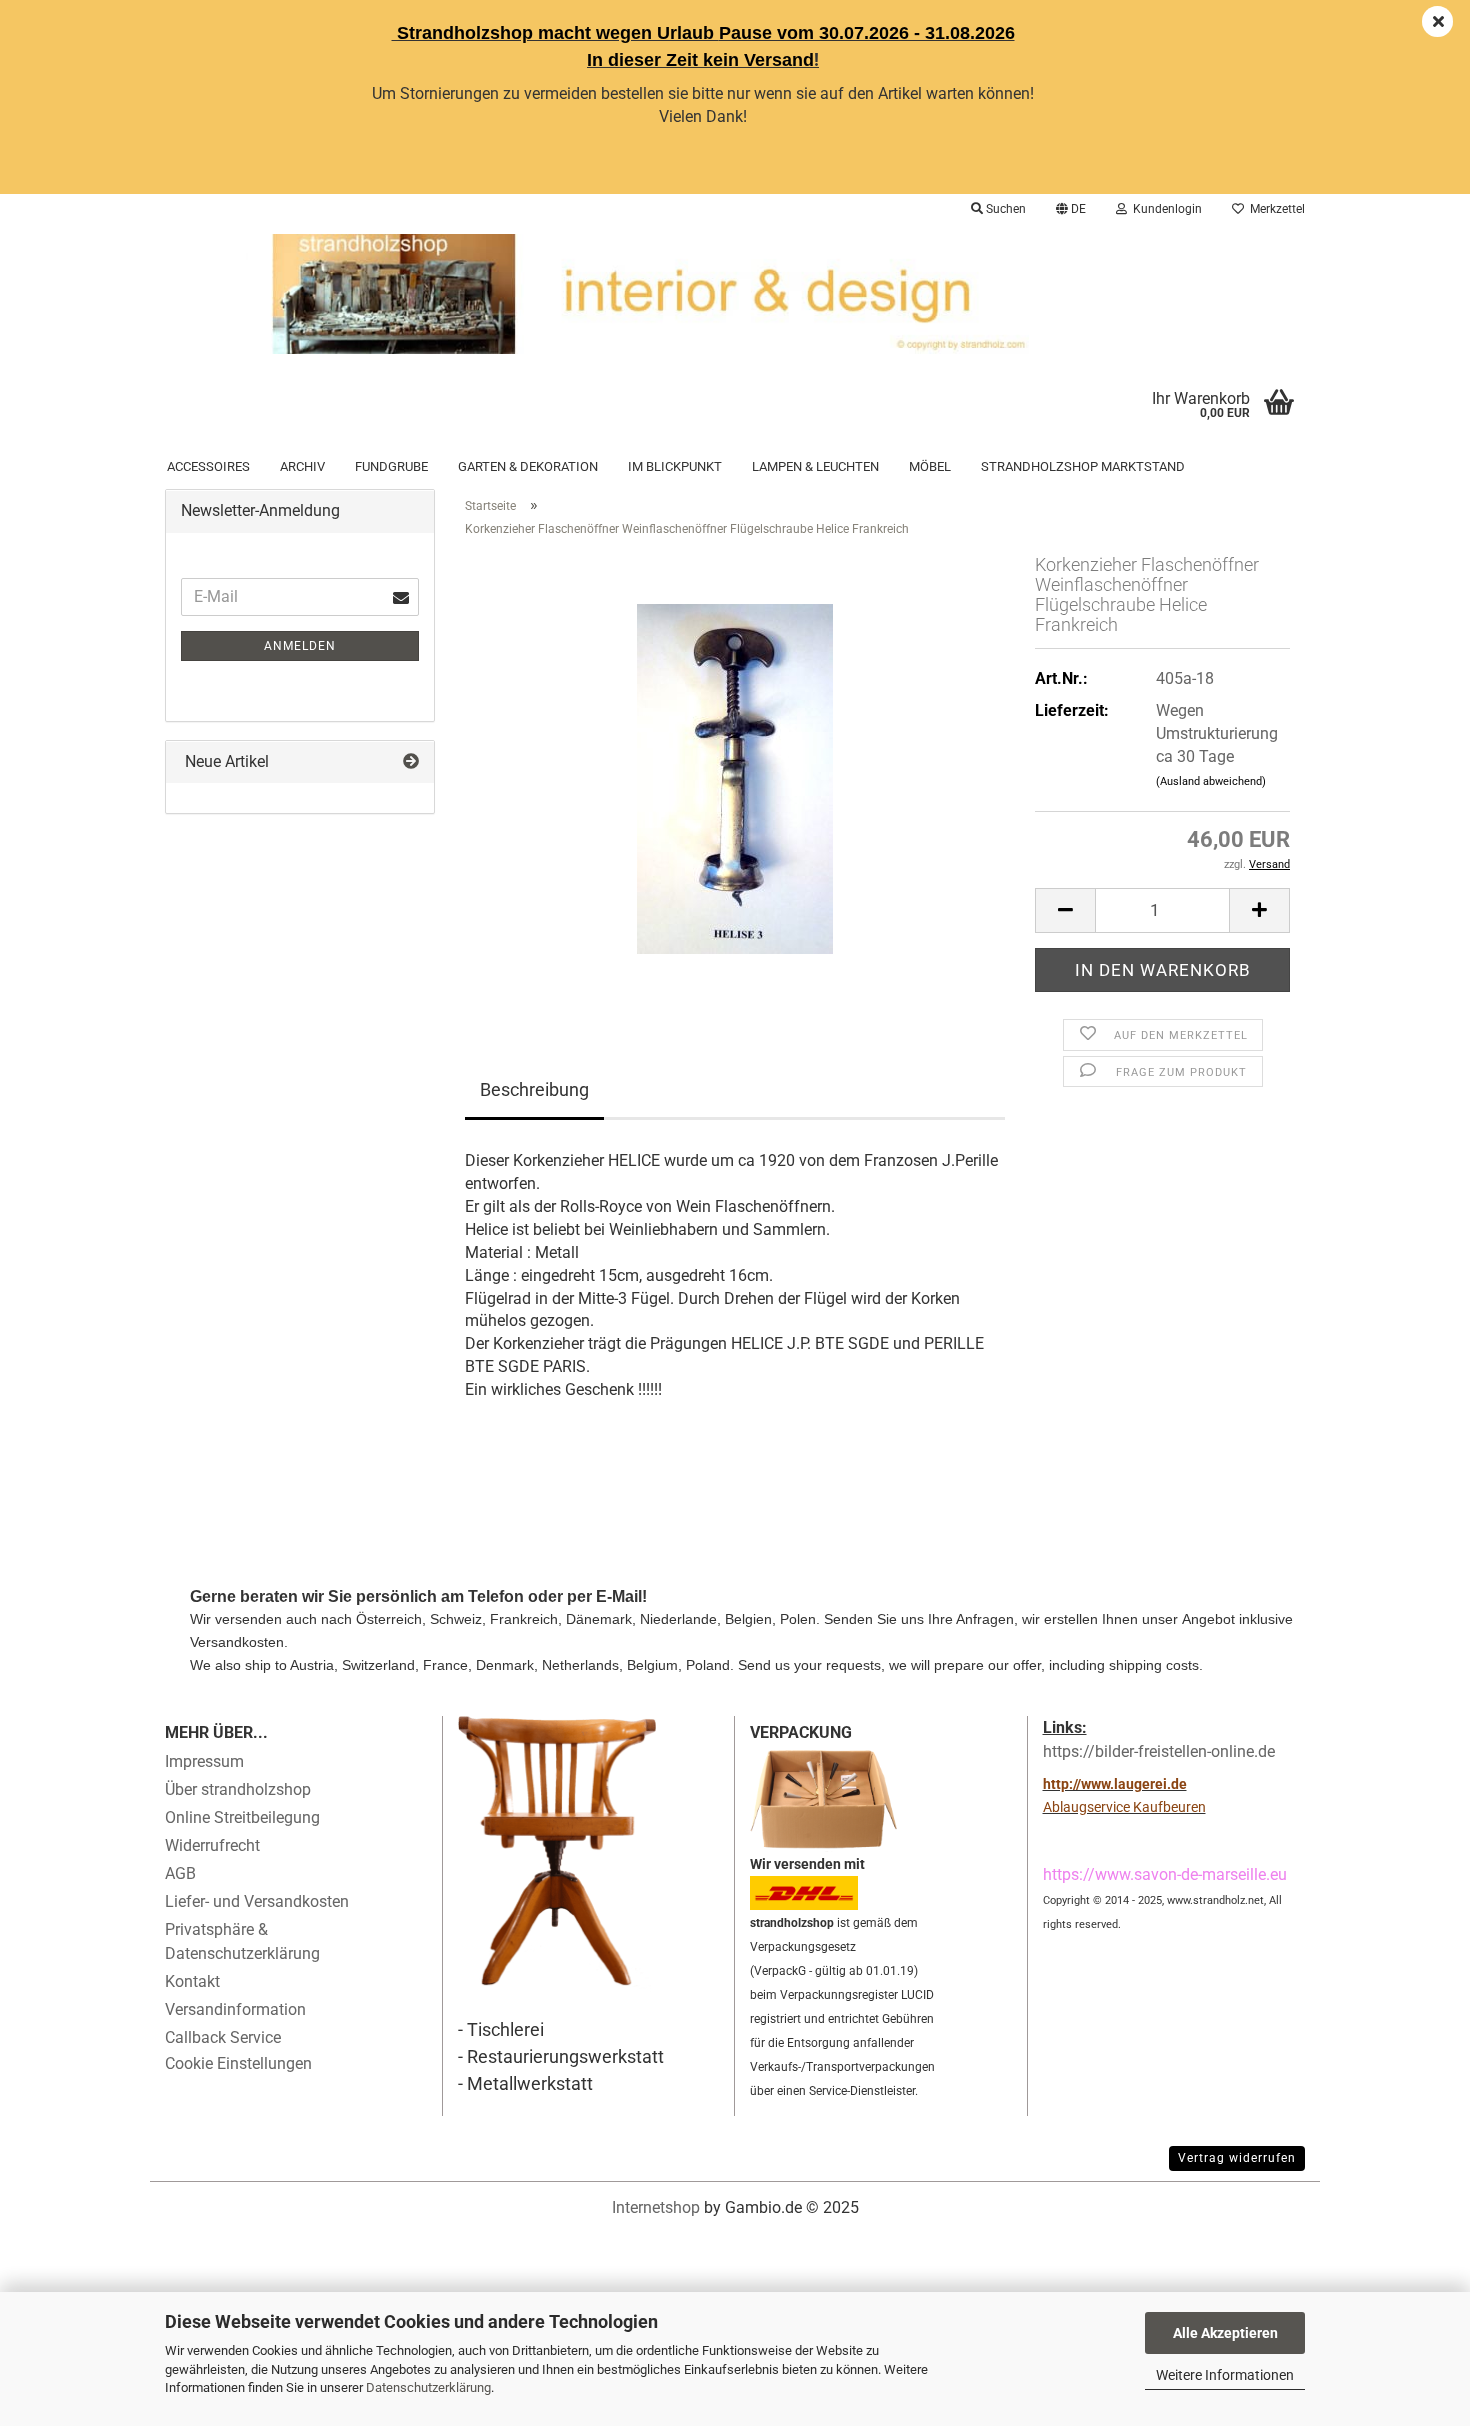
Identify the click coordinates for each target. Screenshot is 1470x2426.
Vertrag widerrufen (1237, 2158)
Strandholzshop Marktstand (1083, 466)
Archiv (302, 466)
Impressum (204, 1761)
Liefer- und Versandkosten (257, 1901)
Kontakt (192, 1981)
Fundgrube (391, 466)
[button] (1071, 209)
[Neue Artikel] (411, 762)
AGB (180, 1873)
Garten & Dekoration (528, 466)
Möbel (930, 466)
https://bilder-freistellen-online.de (1159, 1751)
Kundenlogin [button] (1164, 209)
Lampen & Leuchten (815, 466)
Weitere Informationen (1225, 2375)
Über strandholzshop (238, 1789)
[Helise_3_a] (735, 778)
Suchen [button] (1004, 209)
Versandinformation (235, 2009)
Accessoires (208, 466)
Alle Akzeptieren (1225, 2333)
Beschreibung (534, 1089)
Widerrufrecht (212, 1845)
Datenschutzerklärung (428, 2387)
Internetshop (656, 2207)
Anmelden (300, 646)
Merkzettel (1274, 209)
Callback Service (223, 2037)
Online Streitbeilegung (242, 1817)
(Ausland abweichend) (1211, 781)
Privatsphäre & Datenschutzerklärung (242, 1941)
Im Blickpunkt (675, 466)
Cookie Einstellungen (238, 2063)
